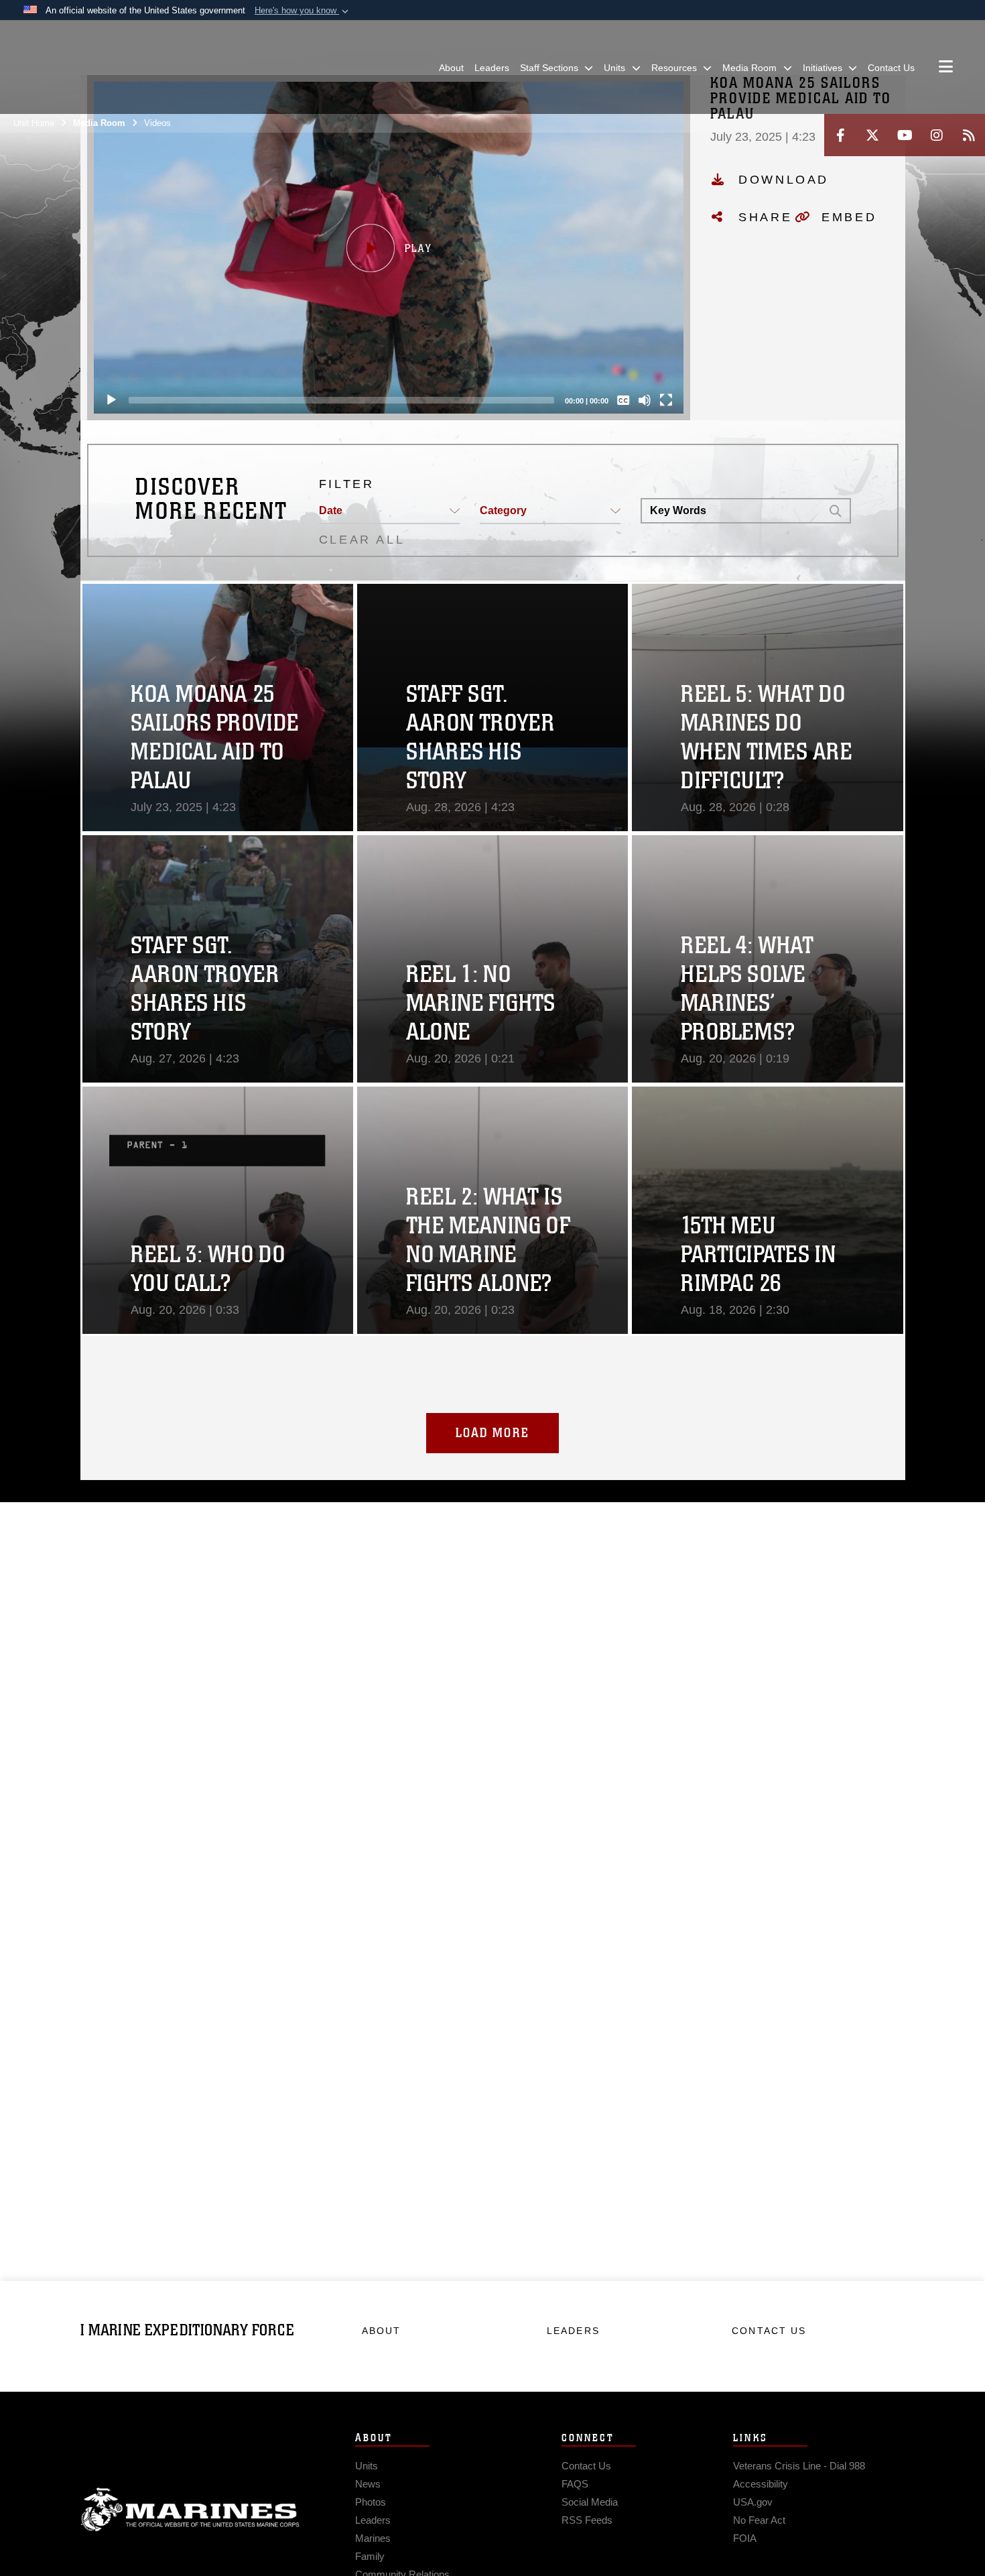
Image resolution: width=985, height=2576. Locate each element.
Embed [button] (849, 217)
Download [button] (784, 180)
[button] (303, 11)
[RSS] (969, 135)
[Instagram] (937, 135)
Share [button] (765, 217)
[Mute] (645, 400)
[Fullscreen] (666, 400)
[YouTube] (905, 135)
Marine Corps (190, 2510)
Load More (492, 1433)
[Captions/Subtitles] (623, 400)
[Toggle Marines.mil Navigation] (946, 68)
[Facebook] (840, 135)
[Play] (111, 400)
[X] (872, 135)
